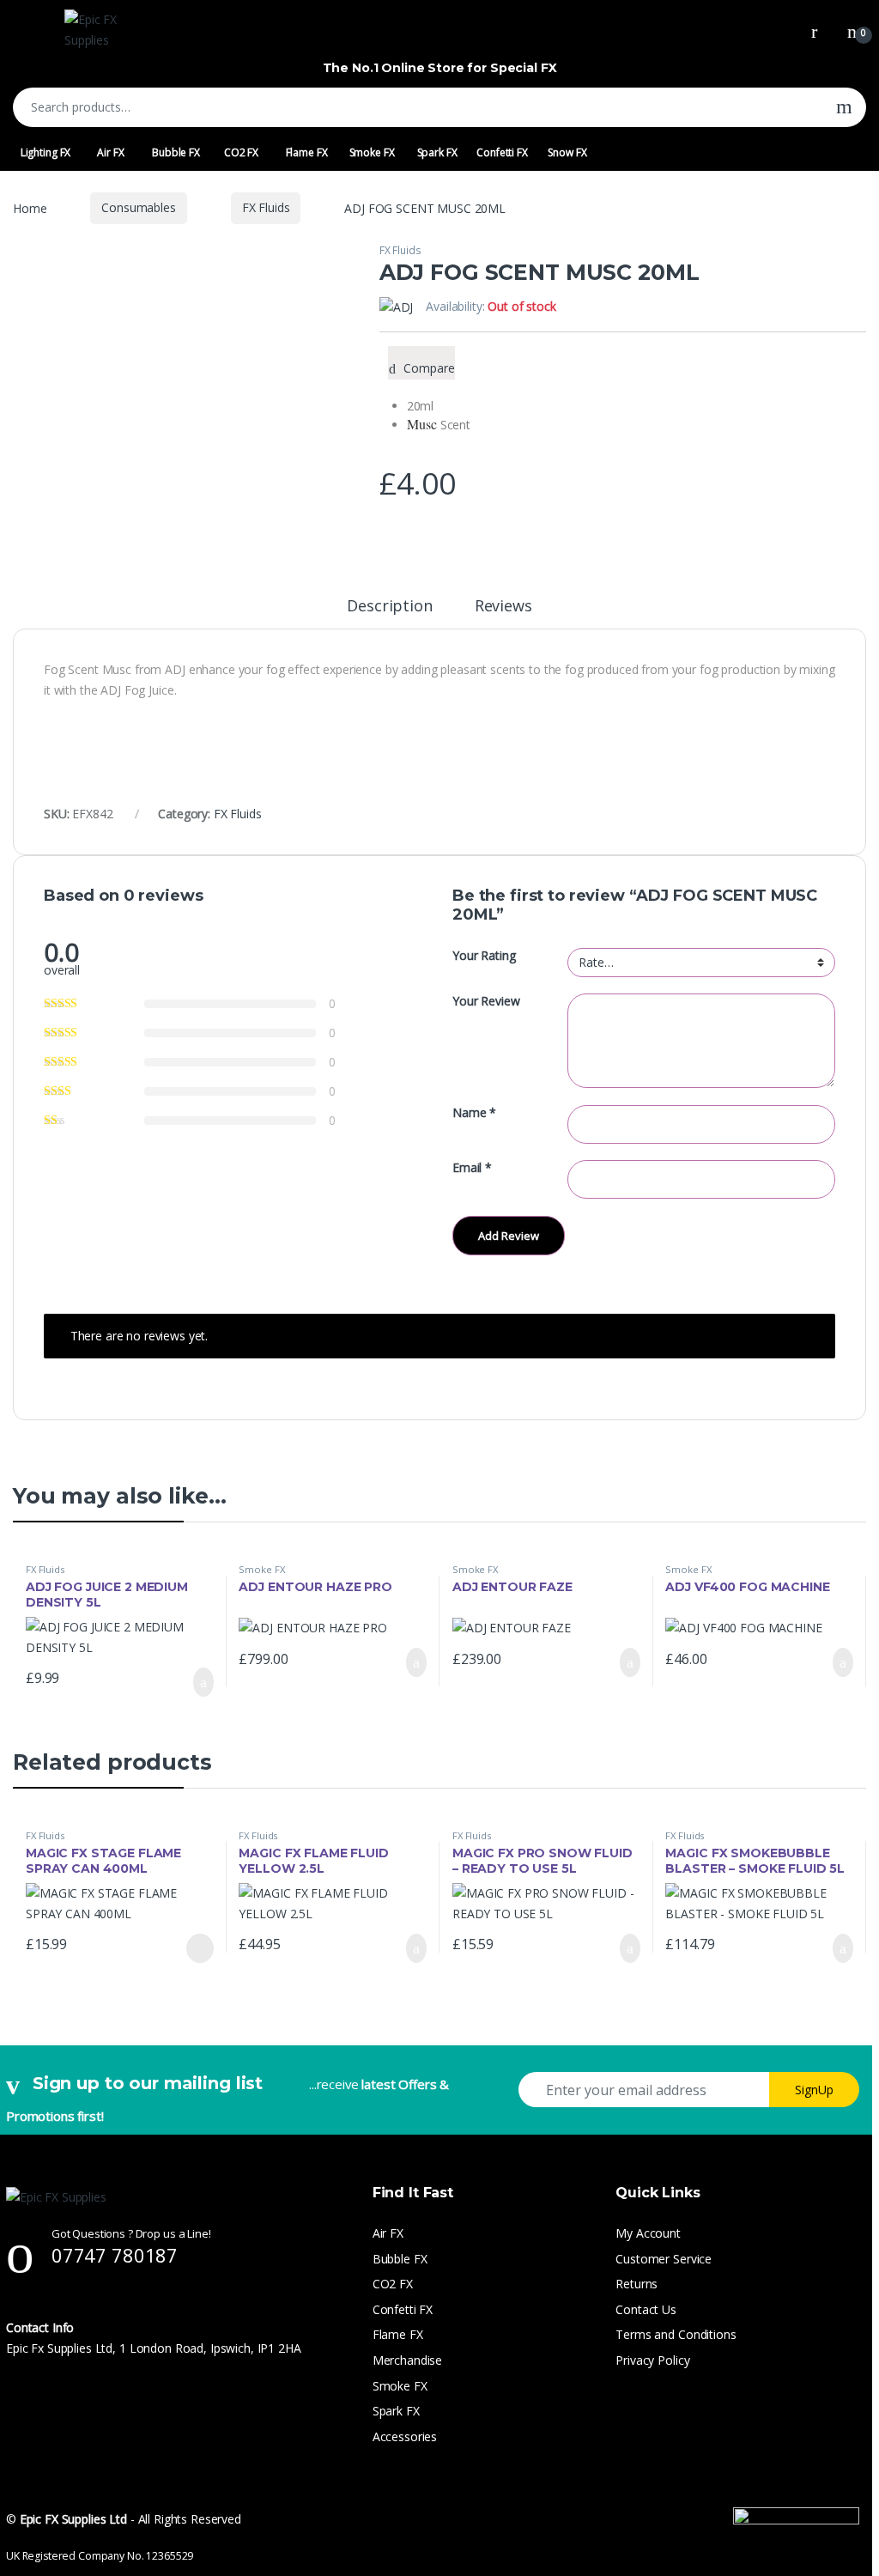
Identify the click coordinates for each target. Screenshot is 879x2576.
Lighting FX (45, 152)
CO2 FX (241, 152)
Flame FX (307, 152)
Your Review (486, 1001)
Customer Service (664, 2259)
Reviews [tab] (503, 607)
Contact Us (646, 2309)
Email (472, 1168)
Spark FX (437, 152)
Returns (637, 2284)
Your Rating (484, 956)
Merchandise (407, 2360)
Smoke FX (372, 152)
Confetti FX (502, 152)
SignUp (814, 2090)
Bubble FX (176, 152)
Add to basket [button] (195, 1682)
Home (30, 207)
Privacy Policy (652, 2360)
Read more (198, 1948)
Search (844, 107)
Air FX (110, 152)
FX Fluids (266, 207)
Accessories (405, 2436)
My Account (648, 2233)
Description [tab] (389, 607)
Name (474, 1113)
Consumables (138, 207)
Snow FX (567, 152)
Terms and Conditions (676, 2334)
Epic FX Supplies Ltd (73, 2519)
